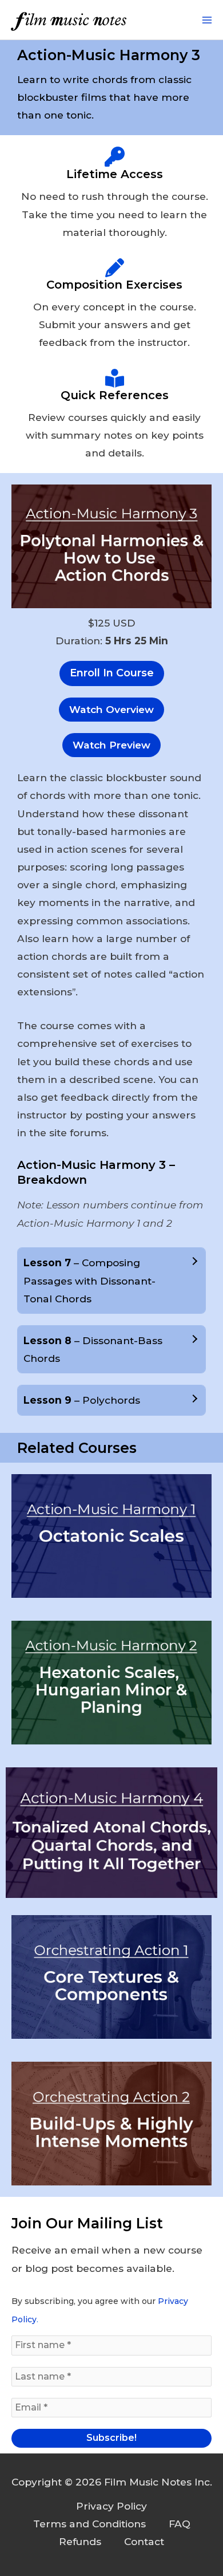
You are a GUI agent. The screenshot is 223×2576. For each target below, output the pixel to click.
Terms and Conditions (89, 2524)
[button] (111, 710)
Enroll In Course (112, 673)
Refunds (80, 2541)
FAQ (180, 2524)
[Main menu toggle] (207, 20)
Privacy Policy (111, 2506)
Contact (144, 2541)
